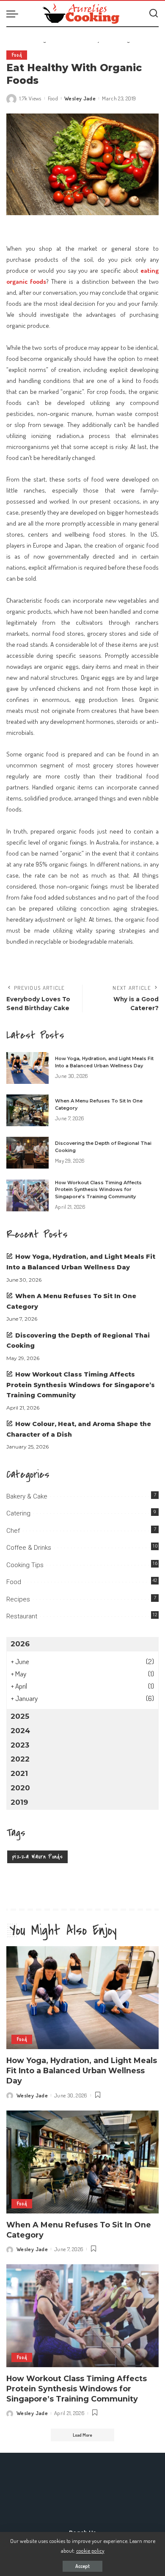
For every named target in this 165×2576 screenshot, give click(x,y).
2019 (19, 1802)
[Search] (154, 14)
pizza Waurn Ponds (37, 1857)
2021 (19, 1773)
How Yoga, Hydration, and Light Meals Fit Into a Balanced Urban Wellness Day (82, 2070)
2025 (20, 1716)
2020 (20, 1788)
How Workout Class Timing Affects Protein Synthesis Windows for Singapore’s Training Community (98, 1190)
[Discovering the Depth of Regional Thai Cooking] (27, 1153)
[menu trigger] (14, 14)
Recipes (18, 1599)
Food (17, 55)
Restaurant (22, 1616)
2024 (20, 1731)
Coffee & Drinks (29, 1548)
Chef (13, 1531)
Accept (82, 2566)
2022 (20, 1759)
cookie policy (90, 2550)
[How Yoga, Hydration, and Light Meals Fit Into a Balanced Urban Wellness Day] (27, 1068)
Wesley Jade (80, 98)
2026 (20, 1644)
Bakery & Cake (27, 1496)
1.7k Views (30, 98)
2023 (20, 1745)
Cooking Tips (25, 1565)
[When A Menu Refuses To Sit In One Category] (27, 1110)
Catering (18, 1513)
